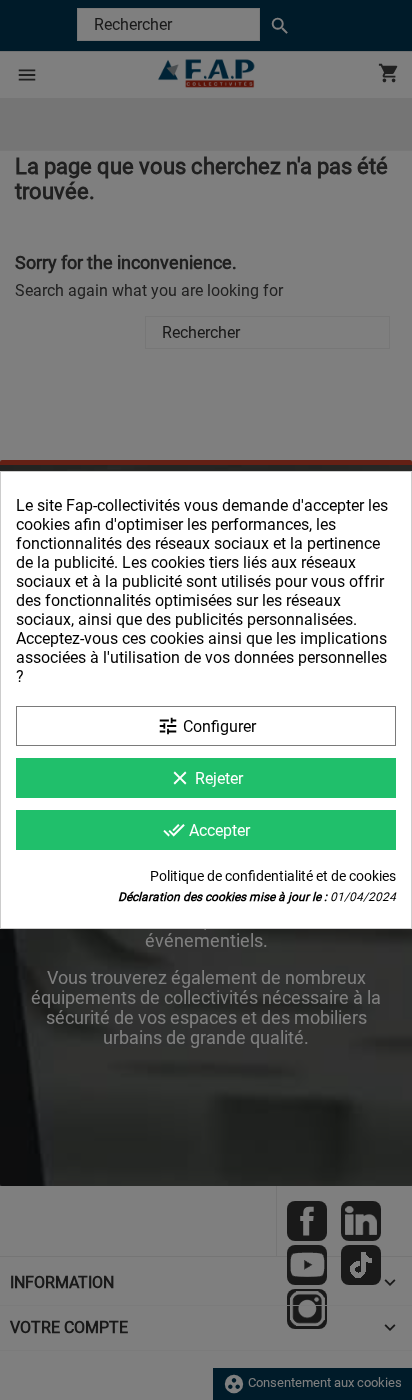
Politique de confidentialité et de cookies (273, 876)
